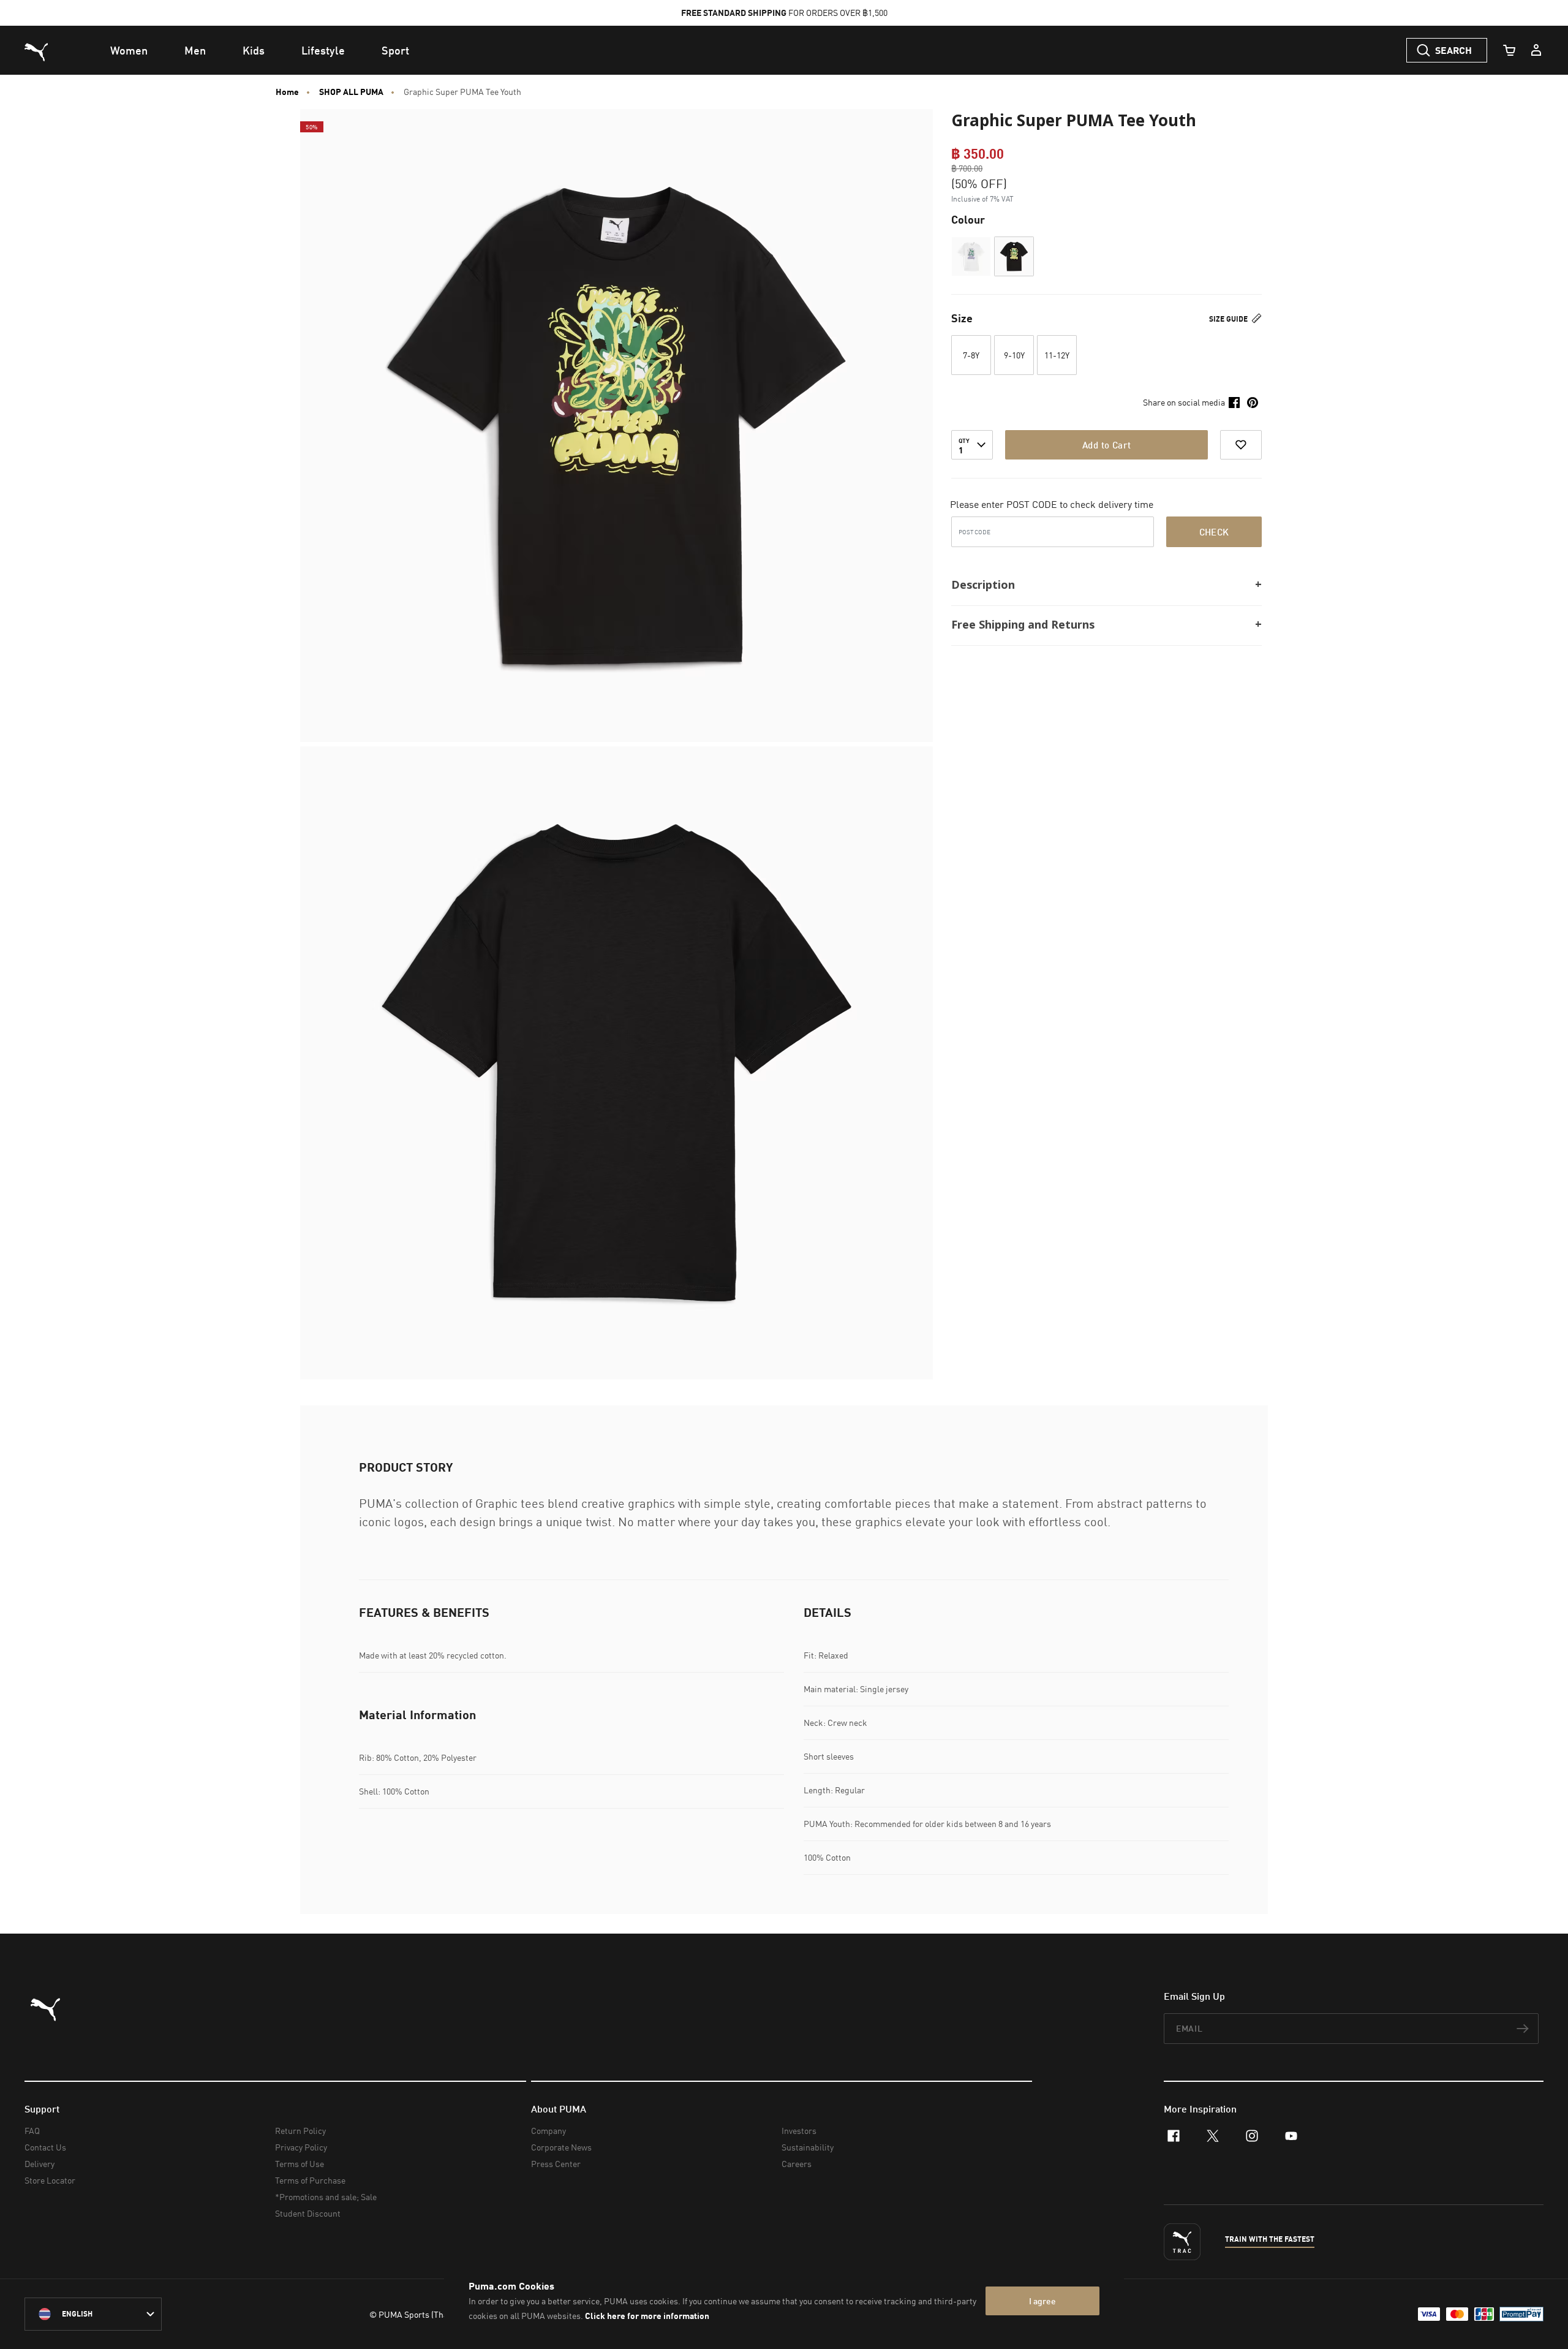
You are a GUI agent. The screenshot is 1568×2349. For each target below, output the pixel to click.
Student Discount (308, 2213)
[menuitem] (129, 50)
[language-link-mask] (93, 2314)
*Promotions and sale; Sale (326, 2197)
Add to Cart (1106, 445)
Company (548, 2131)
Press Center (556, 2164)
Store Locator (50, 2180)
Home (287, 92)
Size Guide (1229, 319)
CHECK (1214, 532)
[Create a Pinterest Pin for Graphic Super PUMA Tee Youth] (1253, 403)
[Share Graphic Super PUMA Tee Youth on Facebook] (1234, 403)
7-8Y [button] (971, 355)
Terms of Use (300, 2164)
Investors (799, 2131)
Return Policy (300, 2131)
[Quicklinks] (1536, 50)
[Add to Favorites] (1241, 445)
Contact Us (45, 2147)
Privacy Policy (301, 2147)
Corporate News (561, 2147)
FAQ (32, 2131)
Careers (797, 2164)
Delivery (40, 2164)
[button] (971, 256)
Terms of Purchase (310, 2180)
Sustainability (808, 2147)
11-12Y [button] (1057, 355)
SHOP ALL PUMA (351, 92)
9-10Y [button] (1014, 355)
